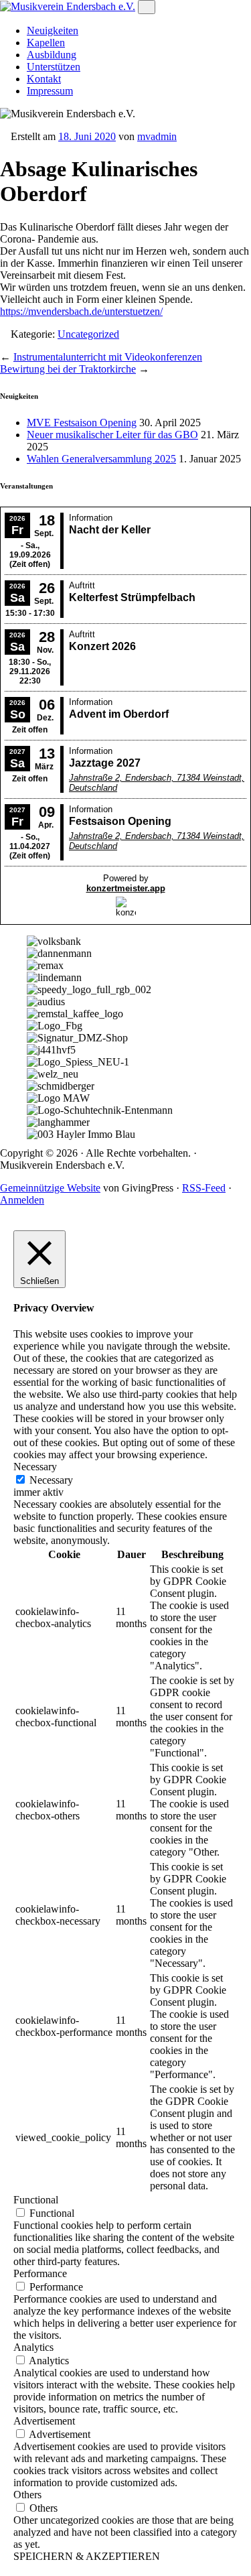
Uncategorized (88, 334)
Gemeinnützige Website (50, 1188)
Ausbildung (52, 55)
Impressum (50, 91)
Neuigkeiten (53, 30)
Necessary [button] (35, 1467)
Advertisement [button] (44, 2421)
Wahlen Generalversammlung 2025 (101, 459)
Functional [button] (36, 2200)
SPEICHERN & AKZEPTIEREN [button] (87, 2556)
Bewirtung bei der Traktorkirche (68, 369)
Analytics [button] (33, 2347)
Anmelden (22, 1200)
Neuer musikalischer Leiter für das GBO (112, 435)
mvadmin (157, 136)
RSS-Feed (204, 1188)
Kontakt (44, 79)
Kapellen (46, 43)
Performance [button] (40, 2273)
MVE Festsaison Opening (82, 423)
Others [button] (27, 2495)
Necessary (51, 1480)
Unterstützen (54, 67)
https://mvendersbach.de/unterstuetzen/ (81, 311)
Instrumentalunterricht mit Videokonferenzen (108, 357)
